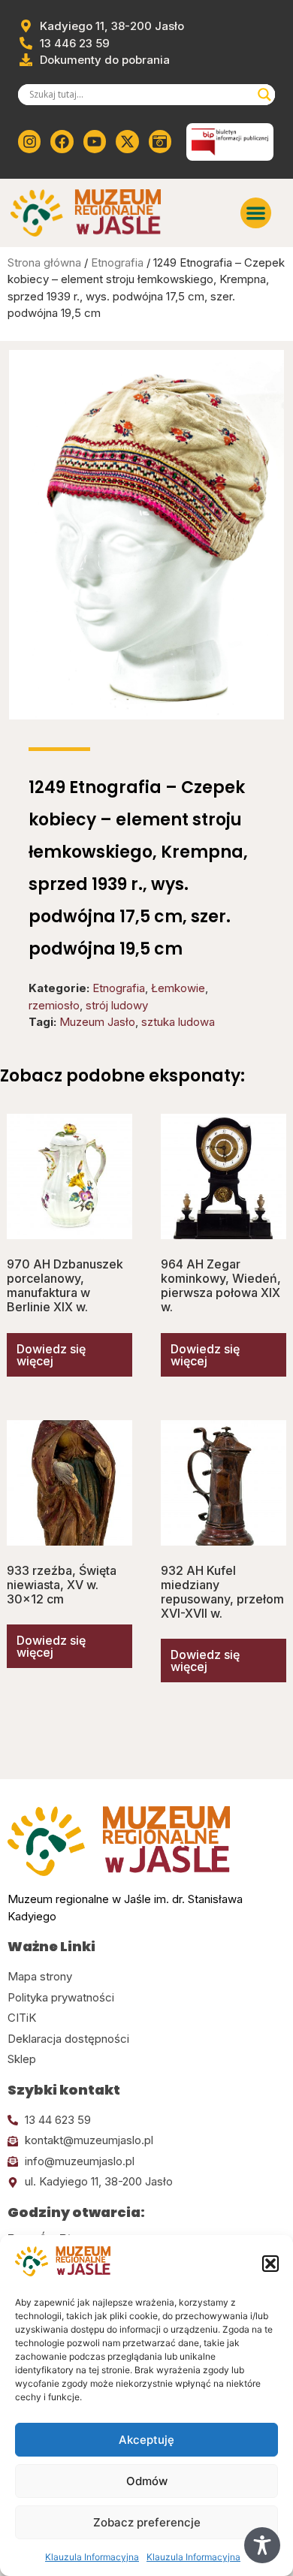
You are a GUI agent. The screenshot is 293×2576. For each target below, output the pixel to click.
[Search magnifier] (264, 95)
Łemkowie (178, 988)
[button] (270, 2264)
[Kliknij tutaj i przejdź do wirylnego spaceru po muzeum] (160, 141)
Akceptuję (146, 2440)
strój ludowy (117, 1005)
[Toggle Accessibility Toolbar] (262, 2545)
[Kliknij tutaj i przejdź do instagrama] (29, 141)
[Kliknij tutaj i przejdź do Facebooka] (62, 141)
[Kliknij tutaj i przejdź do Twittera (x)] (127, 141)
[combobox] (140, 95)
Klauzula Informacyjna (92, 2557)
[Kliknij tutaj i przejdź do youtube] (95, 141)
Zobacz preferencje (147, 2522)
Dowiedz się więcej (51, 1355)
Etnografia (117, 262)
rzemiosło (54, 1005)
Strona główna (44, 262)
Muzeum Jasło (97, 1022)
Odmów (147, 2481)
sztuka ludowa (178, 1022)
